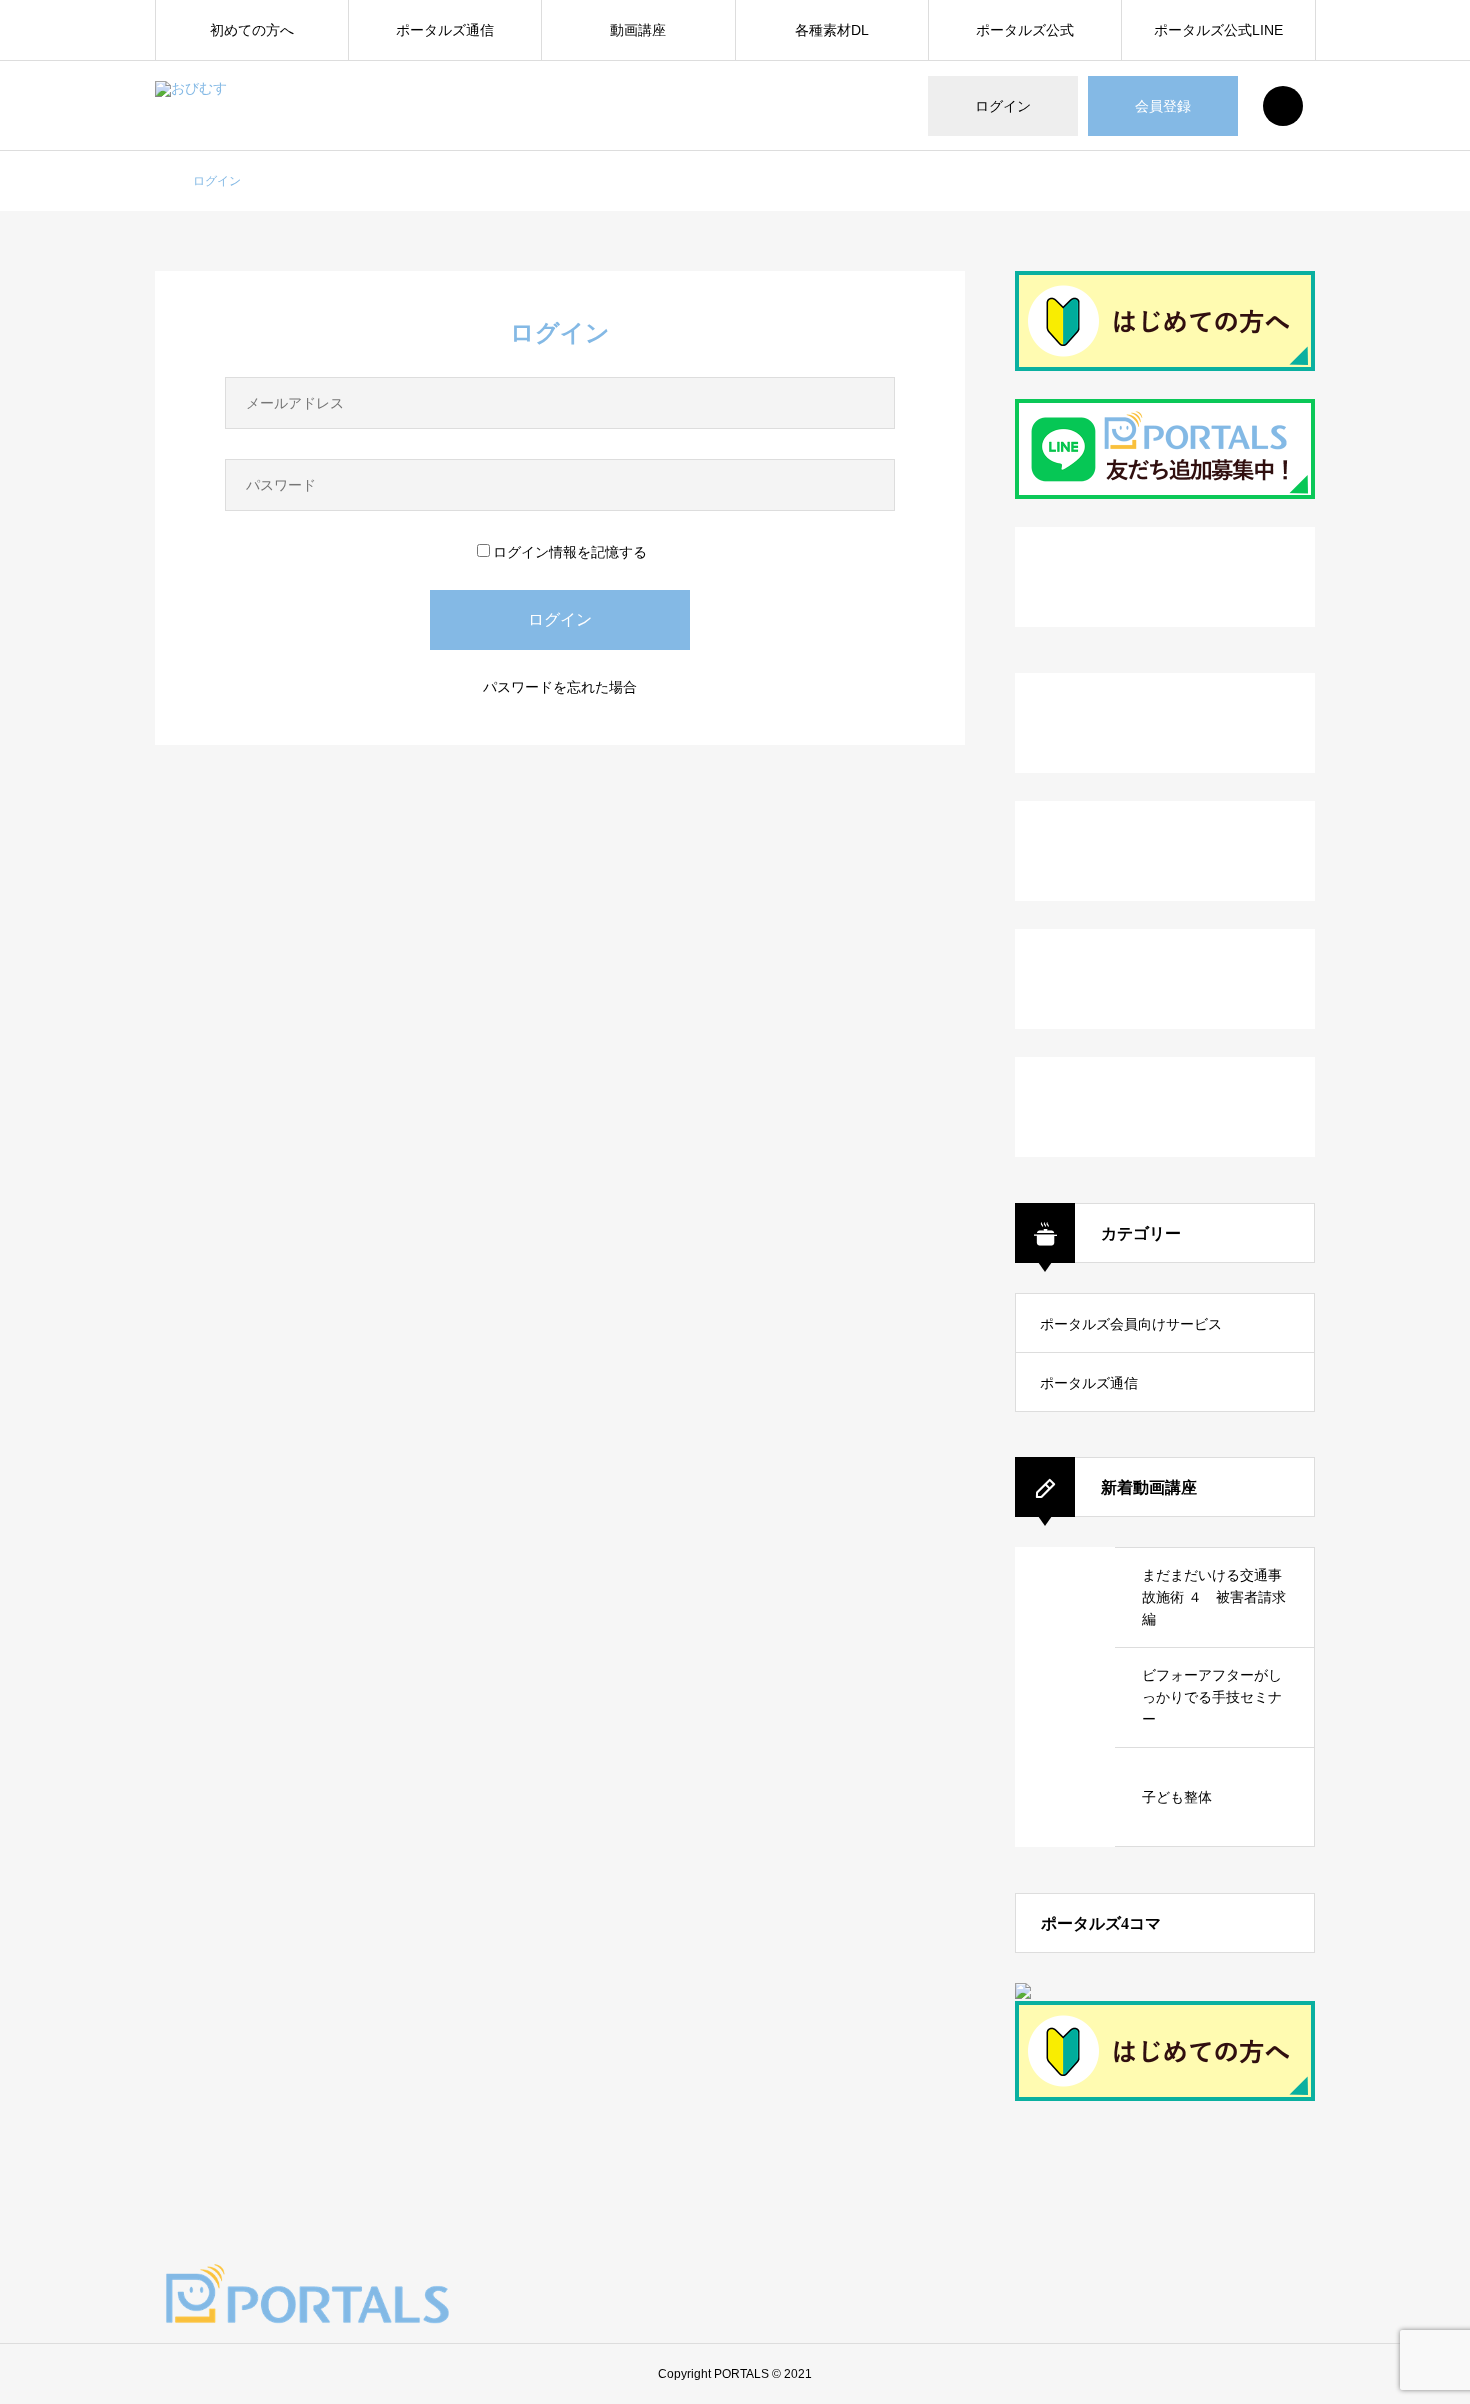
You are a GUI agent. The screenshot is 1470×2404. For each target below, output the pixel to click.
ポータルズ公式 (1025, 30)
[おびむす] (230, 106)
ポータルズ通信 (445, 30)
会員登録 (1163, 106)
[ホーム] (161, 182)
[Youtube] (1292, 2298)
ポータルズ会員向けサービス (1131, 1324)
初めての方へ (252, 30)
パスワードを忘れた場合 (560, 687)
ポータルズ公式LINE (1218, 30)
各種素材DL (832, 30)
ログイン (1003, 106)
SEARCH (1283, 106)
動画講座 (638, 30)
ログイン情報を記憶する (570, 552)
